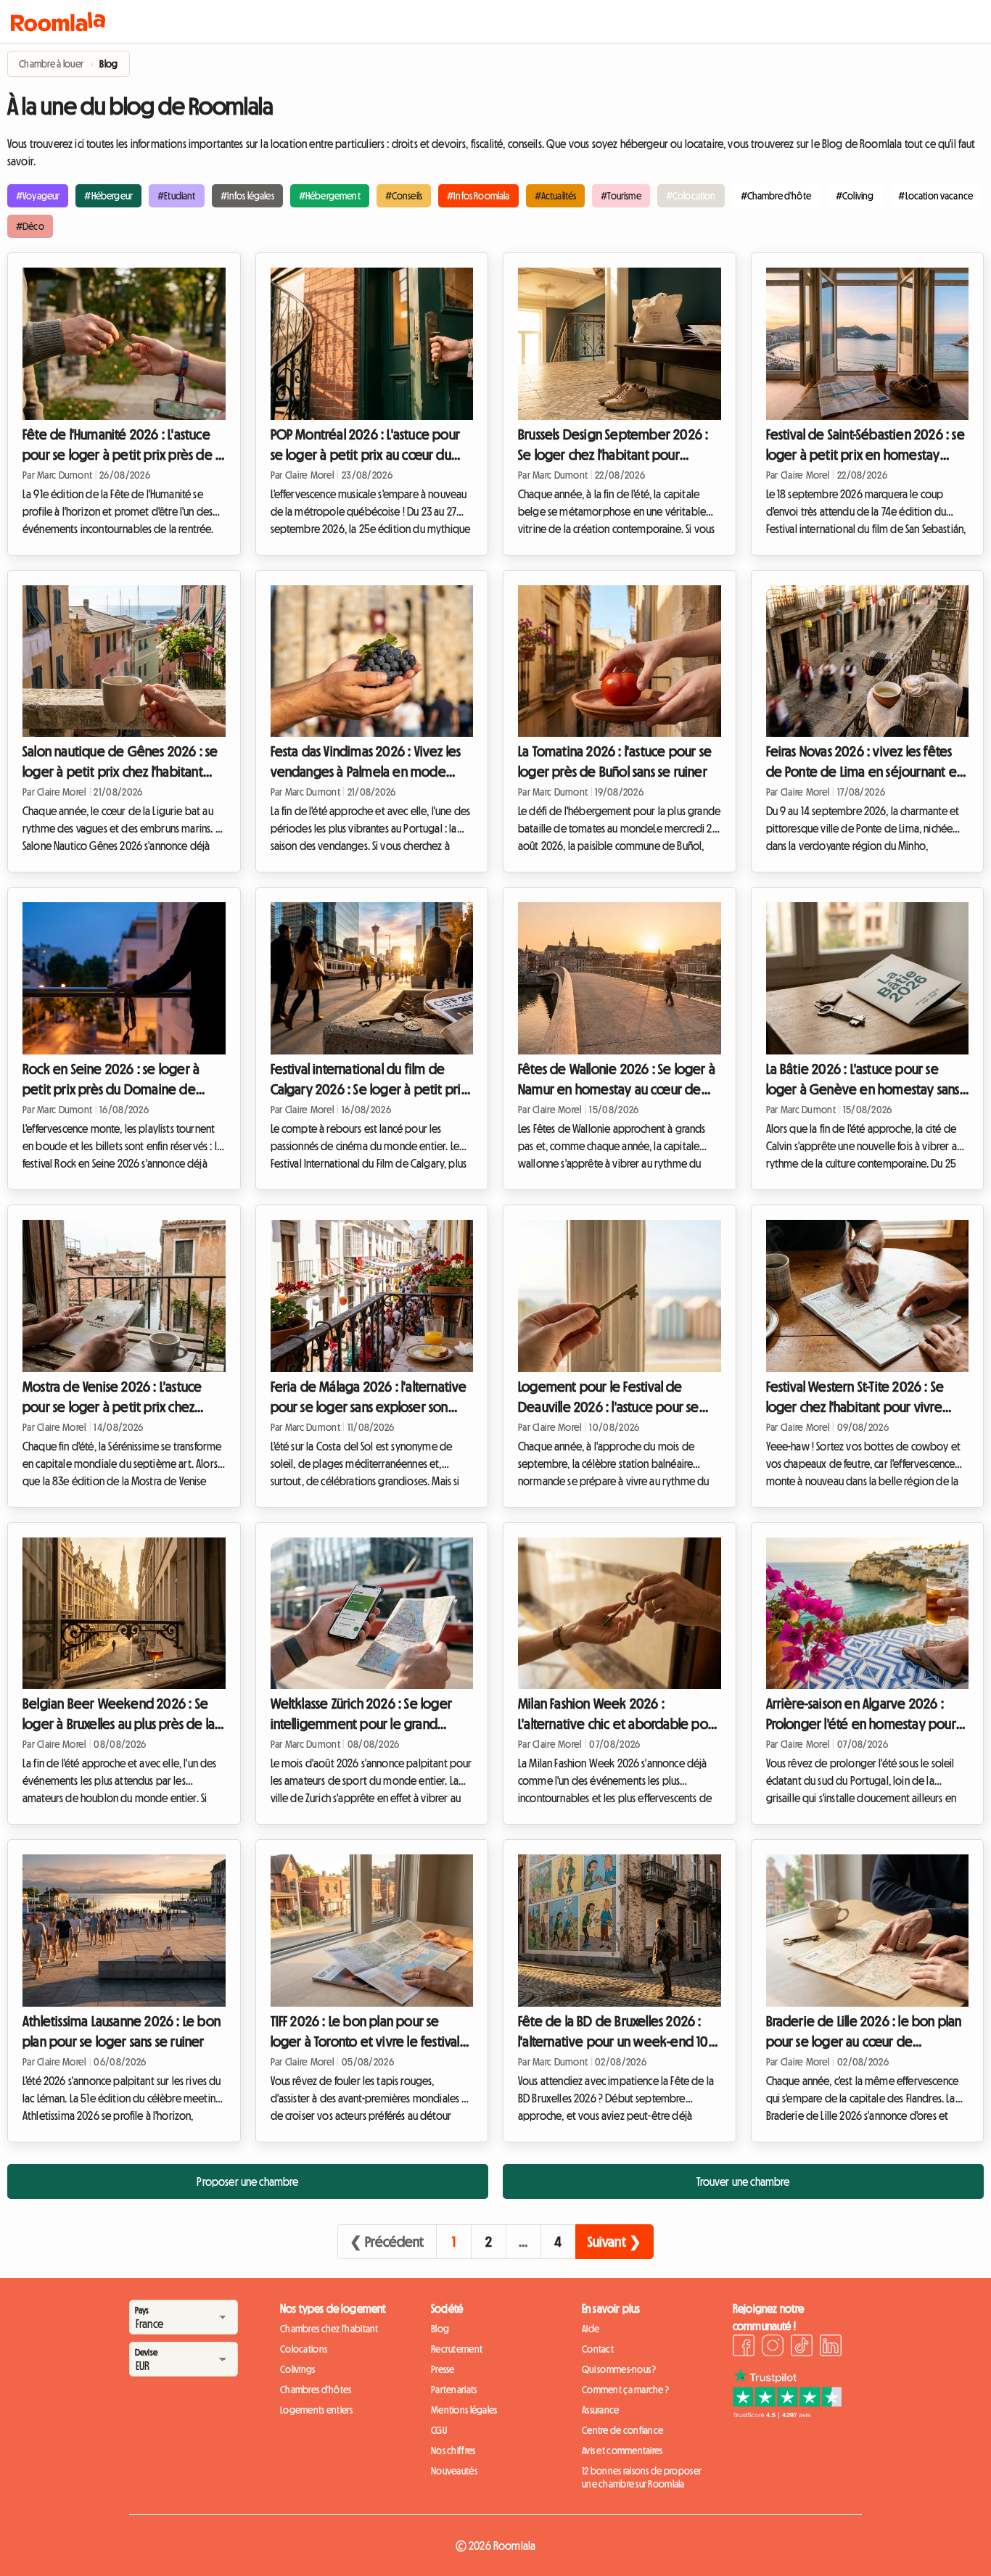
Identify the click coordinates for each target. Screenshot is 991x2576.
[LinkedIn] (831, 2348)
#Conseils (404, 196)
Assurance (601, 2410)
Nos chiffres (453, 2451)
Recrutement (457, 2349)
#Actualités (556, 196)
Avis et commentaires (622, 2451)
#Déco (30, 226)
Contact (598, 2349)
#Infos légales (247, 196)
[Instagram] (773, 2348)
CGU (439, 2430)
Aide (591, 2329)
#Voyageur (38, 196)
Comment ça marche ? (625, 2390)
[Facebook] (744, 2348)
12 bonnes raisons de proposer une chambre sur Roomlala (642, 2477)
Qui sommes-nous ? (619, 2369)
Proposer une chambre (247, 2181)
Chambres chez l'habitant (329, 2329)
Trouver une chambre (743, 2181)
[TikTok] (802, 2348)
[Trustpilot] (787, 2414)
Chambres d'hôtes (316, 2390)
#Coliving (855, 196)
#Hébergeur (108, 196)
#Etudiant (176, 196)
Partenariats (454, 2390)
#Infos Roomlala (478, 196)
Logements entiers (317, 2410)
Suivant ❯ (614, 2242)
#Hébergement (330, 196)
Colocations (304, 2349)
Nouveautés (454, 2471)
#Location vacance (936, 196)
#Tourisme (621, 196)
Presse (443, 2369)
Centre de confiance (622, 2430)
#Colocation (691, 196)
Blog (440, 2329)
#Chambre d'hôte (776, 196)
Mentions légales (464, 2410)
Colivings (298, 2369)
